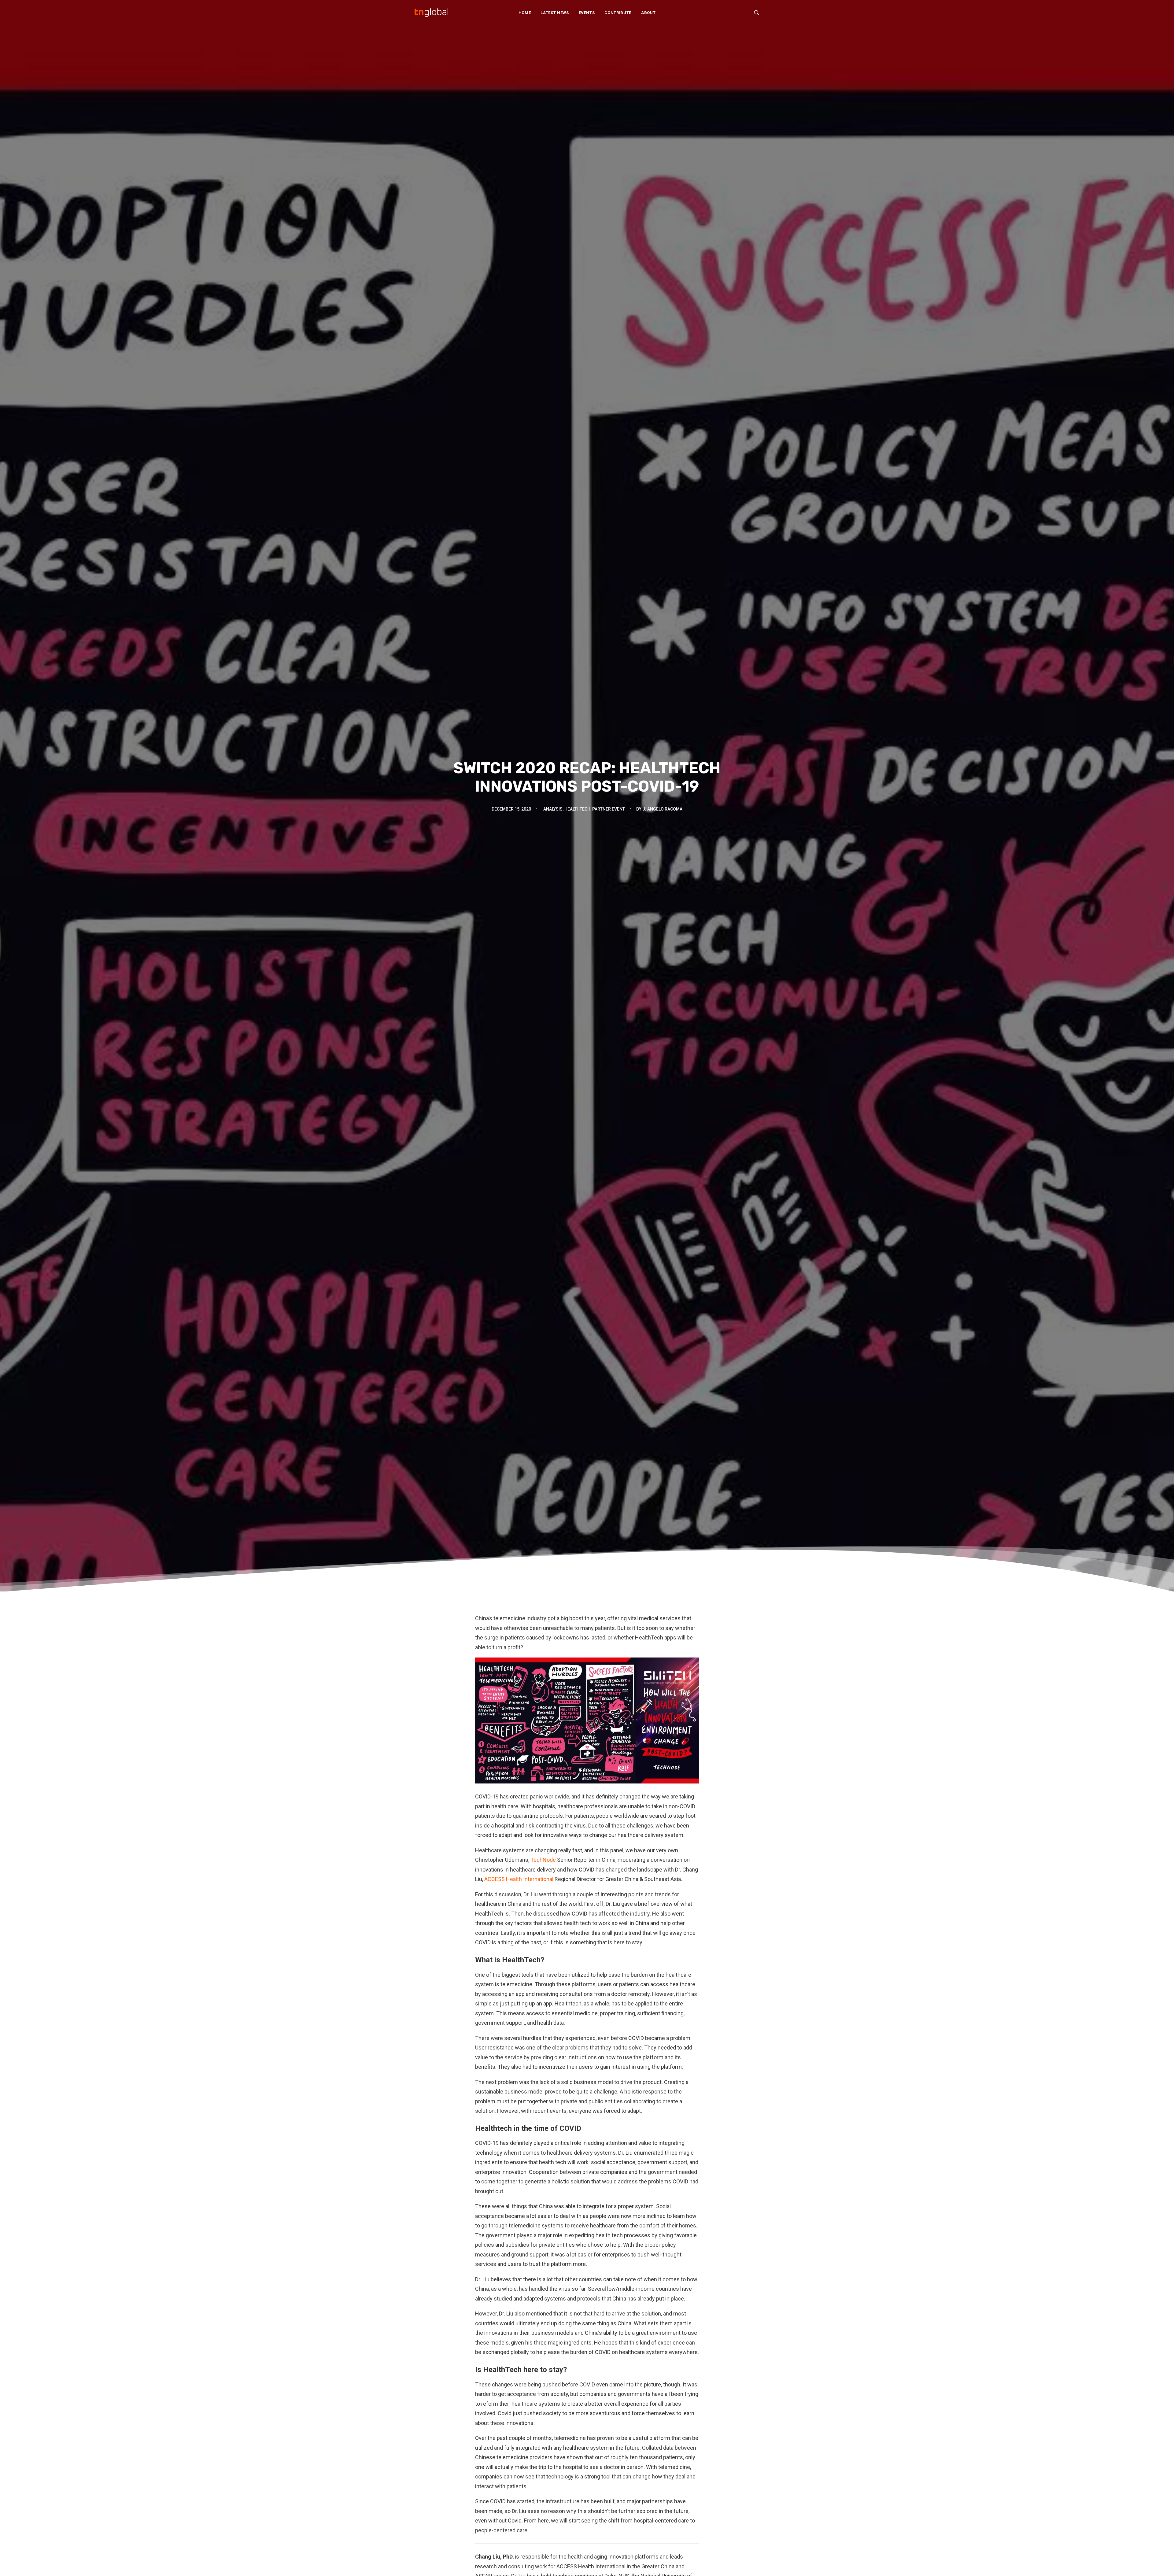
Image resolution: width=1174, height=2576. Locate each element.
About (648, 13)
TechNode (543, 1860)
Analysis (553, 809)
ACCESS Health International (519, 1879)
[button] (757, 13)
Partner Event (609, 809)
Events (587, 13)
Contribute (618, 13)
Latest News (555, 13)
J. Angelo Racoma (662, 809)
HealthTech (577, 809)
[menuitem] (525, 13)
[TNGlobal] (431, 13)
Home (525, 13)
